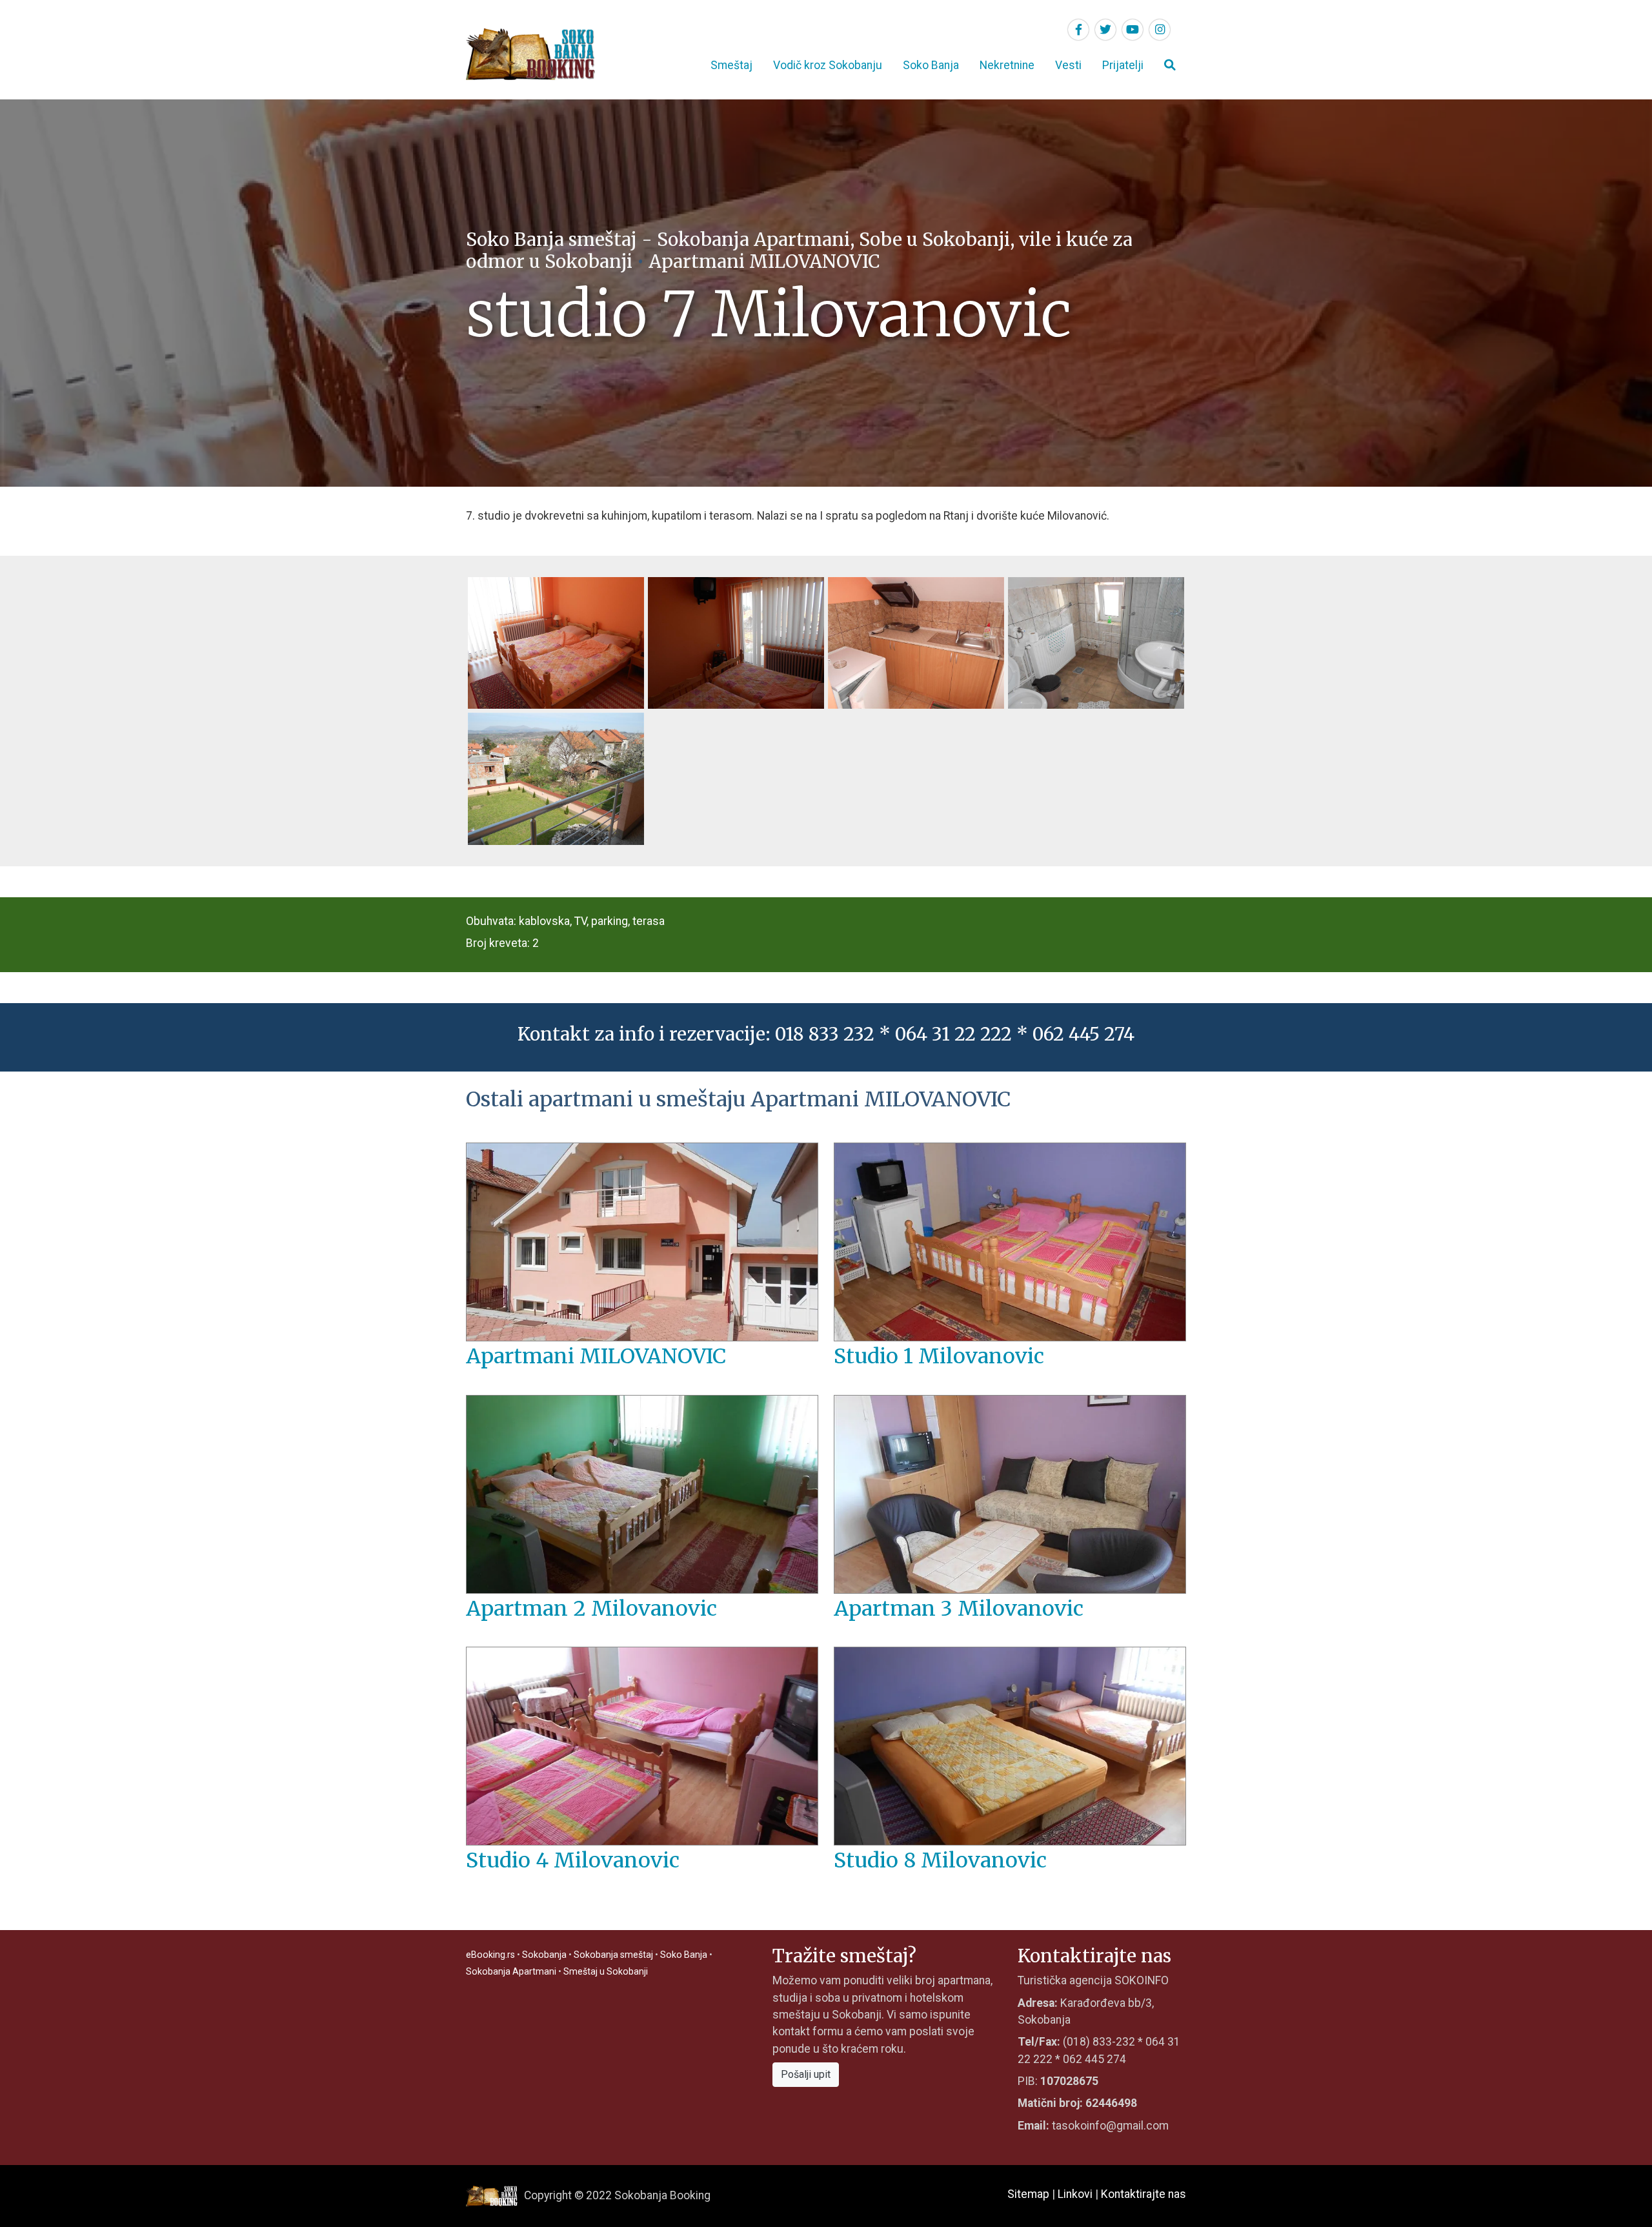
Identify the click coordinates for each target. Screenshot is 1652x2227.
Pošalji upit (806, 2074)
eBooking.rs (490, 1955)
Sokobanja (544, 1955)
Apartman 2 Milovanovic (591, 1609)
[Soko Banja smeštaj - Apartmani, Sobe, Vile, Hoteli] (530, 54)
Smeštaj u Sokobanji (606, 1971)
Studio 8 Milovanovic (940, 1860)
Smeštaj (731, 65)
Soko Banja (931, 65)
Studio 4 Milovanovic (573, 1860)
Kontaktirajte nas (1143, 2194)
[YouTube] (1133, 30)
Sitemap (1028, 2194)
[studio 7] (736, 642)
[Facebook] (1078, 30)
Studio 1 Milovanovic (939, 1356)
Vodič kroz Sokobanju (828, 65)
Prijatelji (1123, 65)
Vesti (1068, 65)
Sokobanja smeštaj (613, 1955)
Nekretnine (1007, 65)
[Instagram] (1160, 30)
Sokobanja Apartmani (511, 1971)
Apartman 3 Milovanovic (959, 1609)
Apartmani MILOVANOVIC (764, 261)
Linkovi (1075, 2194)
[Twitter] (1105, 30)
